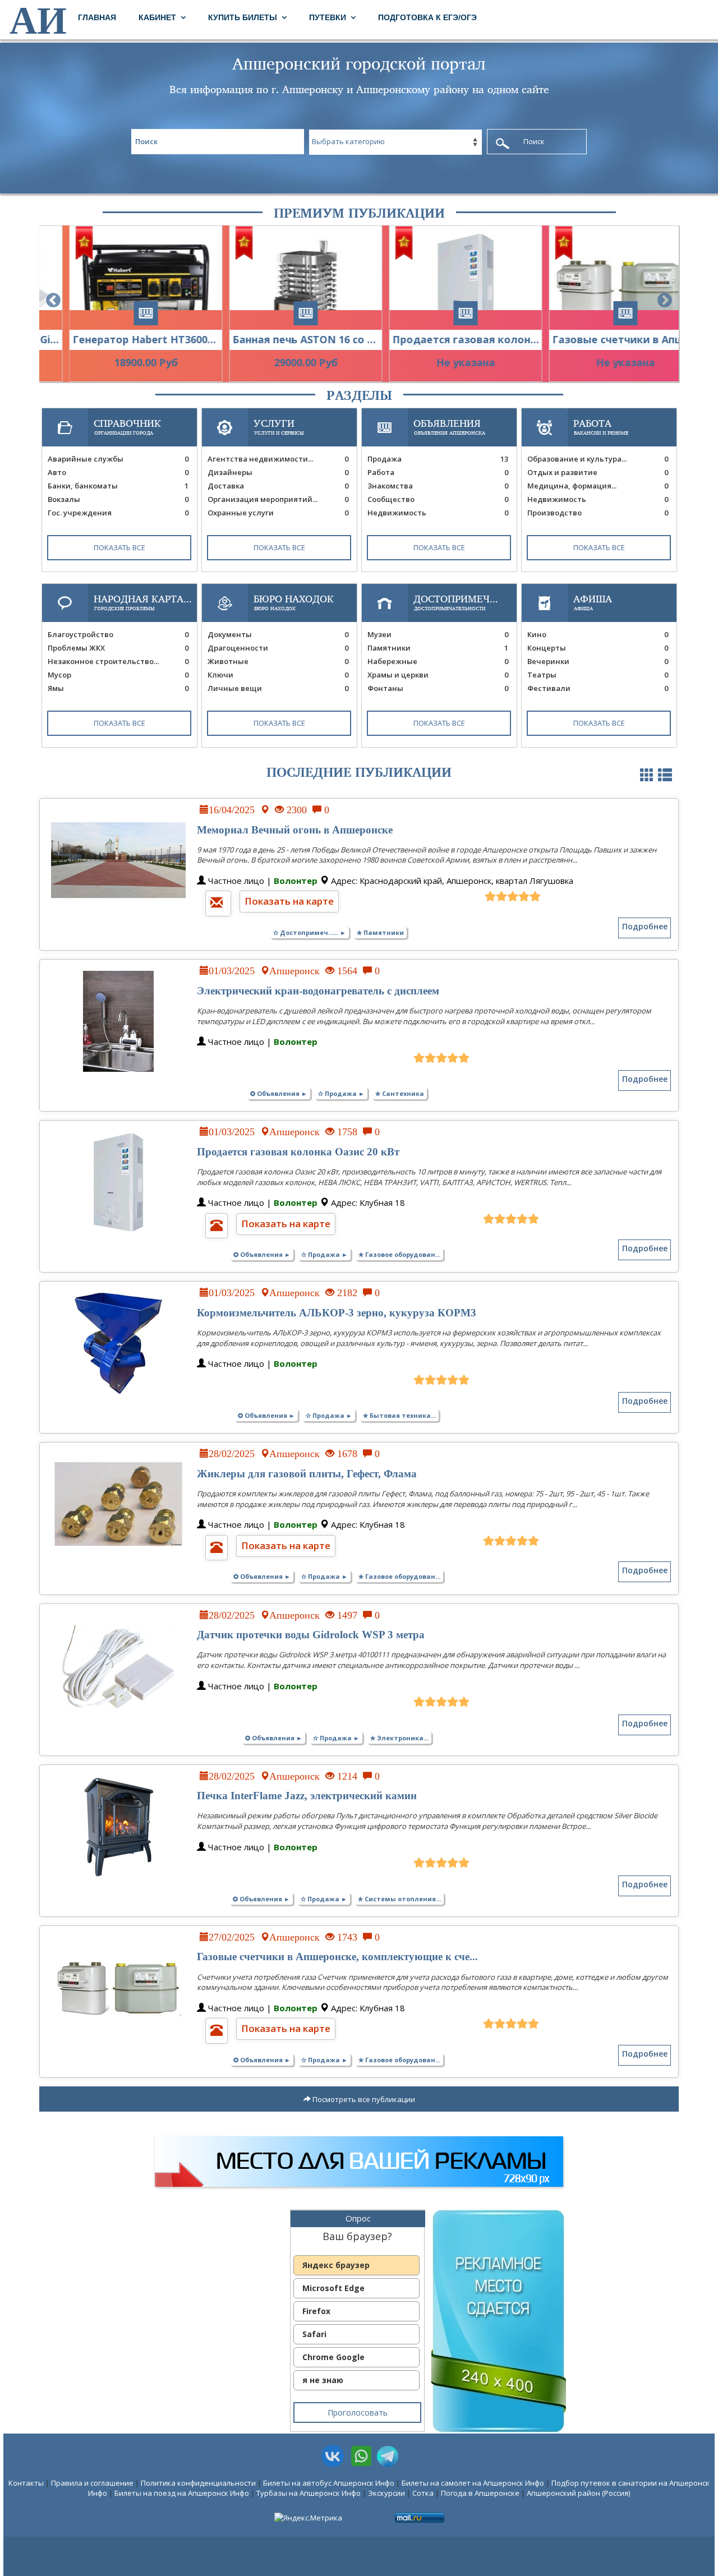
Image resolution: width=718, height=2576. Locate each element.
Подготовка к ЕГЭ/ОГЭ (427, 17)
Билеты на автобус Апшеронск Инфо (329, 2483)
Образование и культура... (598, 459)
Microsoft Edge (333, 2288)
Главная (97, 17)
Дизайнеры (278, 472)
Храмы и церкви (438, 675)
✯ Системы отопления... (399, 1899)
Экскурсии (386, 2493)
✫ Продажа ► (341, 1093)
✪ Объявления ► (279, 1093)
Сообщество (438, 499)
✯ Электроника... (399, 1738)
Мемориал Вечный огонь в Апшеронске (295, 830)
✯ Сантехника (400, 1093)
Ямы (118, 688)
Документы (278, 634)
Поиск (534, 141)
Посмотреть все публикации (363, 2099)
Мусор (118, 675)
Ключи (278, 675)
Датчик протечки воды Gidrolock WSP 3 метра (311, 1635)
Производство (598, 513)
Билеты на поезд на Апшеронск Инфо (182, 2493)
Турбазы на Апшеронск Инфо (309, 2493)
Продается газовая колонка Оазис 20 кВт (298, 1152)
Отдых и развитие (598, 472)
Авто (118, 472)
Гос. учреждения (118, 513)
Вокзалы (118, 499)
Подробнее (645, 926)
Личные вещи (278, 688)
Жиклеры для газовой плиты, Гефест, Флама (307, 1474)
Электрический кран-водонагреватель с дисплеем (318, 991)
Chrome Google (333, 2357)
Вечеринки (598, 661)
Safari (314, 2334)
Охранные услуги (278, 513)
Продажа (438, 459)
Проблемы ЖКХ (118, 648)
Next (665, 301)
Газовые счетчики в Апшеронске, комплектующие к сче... (337, 1957)
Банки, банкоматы (118, 486)
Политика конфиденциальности (198, 2483)
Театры (598, 675)
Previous (53, 301)
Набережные (438, 661)
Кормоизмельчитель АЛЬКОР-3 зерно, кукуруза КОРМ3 (337, 1313)
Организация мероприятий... (278, 499)
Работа (438, 472)
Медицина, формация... (598, 486)
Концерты (598, 648)
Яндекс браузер (336, 2265)
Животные (278, 661)
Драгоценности (278, 648)
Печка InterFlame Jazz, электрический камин (307, 1796)
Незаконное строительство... (118, 661)
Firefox (316, 2311)
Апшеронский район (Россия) (578, 2493)
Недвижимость (438, 513)
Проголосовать (358, 2413)
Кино (598, 634)
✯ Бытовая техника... (399, 1415)
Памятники (438, 648)
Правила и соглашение (92, 2483)
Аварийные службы (118, 459)
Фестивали (598, 688)
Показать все (119, 547)
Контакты (26, 2483)
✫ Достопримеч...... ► (310, 932)
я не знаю (323, 2380)
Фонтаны (438, 688)
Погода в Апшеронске (480, 2493)
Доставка (278, 486)
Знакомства (438, 486)
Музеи (438, 634)
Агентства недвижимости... (278, 459)
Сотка (423, 2493)
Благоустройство (118, 634)
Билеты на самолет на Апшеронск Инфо (473, 2483)
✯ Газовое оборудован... (399, 1254)
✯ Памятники (380, 932)
